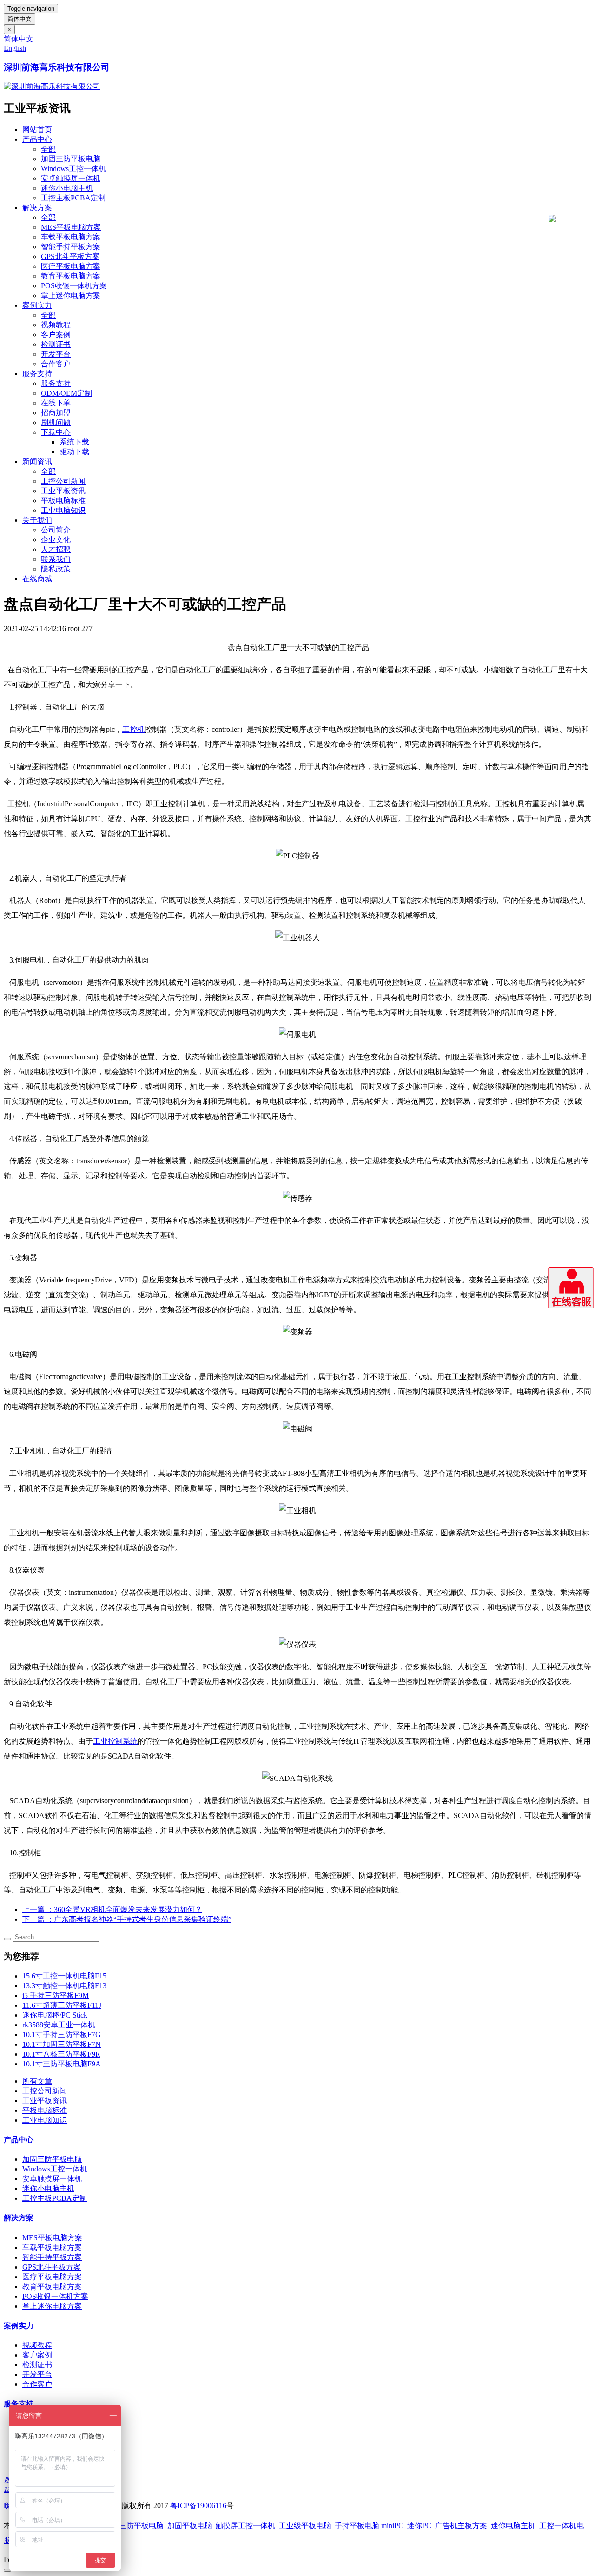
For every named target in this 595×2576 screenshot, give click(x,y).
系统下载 (74, 442)
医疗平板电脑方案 (71, 266)
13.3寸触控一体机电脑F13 (64, 1986)
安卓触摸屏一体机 (71, 178)
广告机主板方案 (463, 2526)
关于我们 (37, 520)
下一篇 (127, 1919)
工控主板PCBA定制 (73, 198)
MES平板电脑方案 (71, 227)
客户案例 (56, 335)
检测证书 (56, 344)
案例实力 (37, 305)
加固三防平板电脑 (71, 159)
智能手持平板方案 (71, 247)
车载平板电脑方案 (71, 237)
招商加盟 (56, 413)
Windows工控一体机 (73, 169)
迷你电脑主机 (513, 2526)
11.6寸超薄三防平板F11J (62, 2005)
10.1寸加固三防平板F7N (62, 2044)
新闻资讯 (37, 461)
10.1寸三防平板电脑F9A (62, 2064)
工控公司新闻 (63, 481)
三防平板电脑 (141, 2526)
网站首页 (37, 129)
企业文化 (56, 540)
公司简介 (56, 530)
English (15, 48)
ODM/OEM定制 (66, 393)
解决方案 (37, 208)
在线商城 (37, 579)
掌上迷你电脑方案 (71, 295)
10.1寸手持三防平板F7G (62, 2035)
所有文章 (37, 2081)
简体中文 (20, 19)
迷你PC (419, 2526)
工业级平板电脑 (305, 2526)
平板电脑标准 (63, 501)
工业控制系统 (115, 1741)
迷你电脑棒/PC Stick (55, 2015)
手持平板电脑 (357, 2526)
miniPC (392, 2526)
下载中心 (56, 432)
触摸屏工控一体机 (244, 2526)
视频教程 (56, 325)
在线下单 (56, 403)
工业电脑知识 (63, 510)
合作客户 (56, 364)
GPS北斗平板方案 (70, 256)
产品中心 (37, 139)
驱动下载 (74, 452)
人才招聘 (56, 549)
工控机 (133, 729)
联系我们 (56, 559)
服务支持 (37, 374)
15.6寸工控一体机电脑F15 (64, 1976)
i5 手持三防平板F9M (56, 1995)
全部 (48, 149)
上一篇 (112, 1909)
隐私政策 (56, 569)
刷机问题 (56, 422)
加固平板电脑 (190, 2526)
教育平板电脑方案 (71, 276)
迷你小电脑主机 (67, 188)
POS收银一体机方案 (74, 286)
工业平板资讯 (63, 491)
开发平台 (56, 354)
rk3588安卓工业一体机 (59, 2025)
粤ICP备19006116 (198, 2506)
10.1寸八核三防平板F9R (61, 2054)
